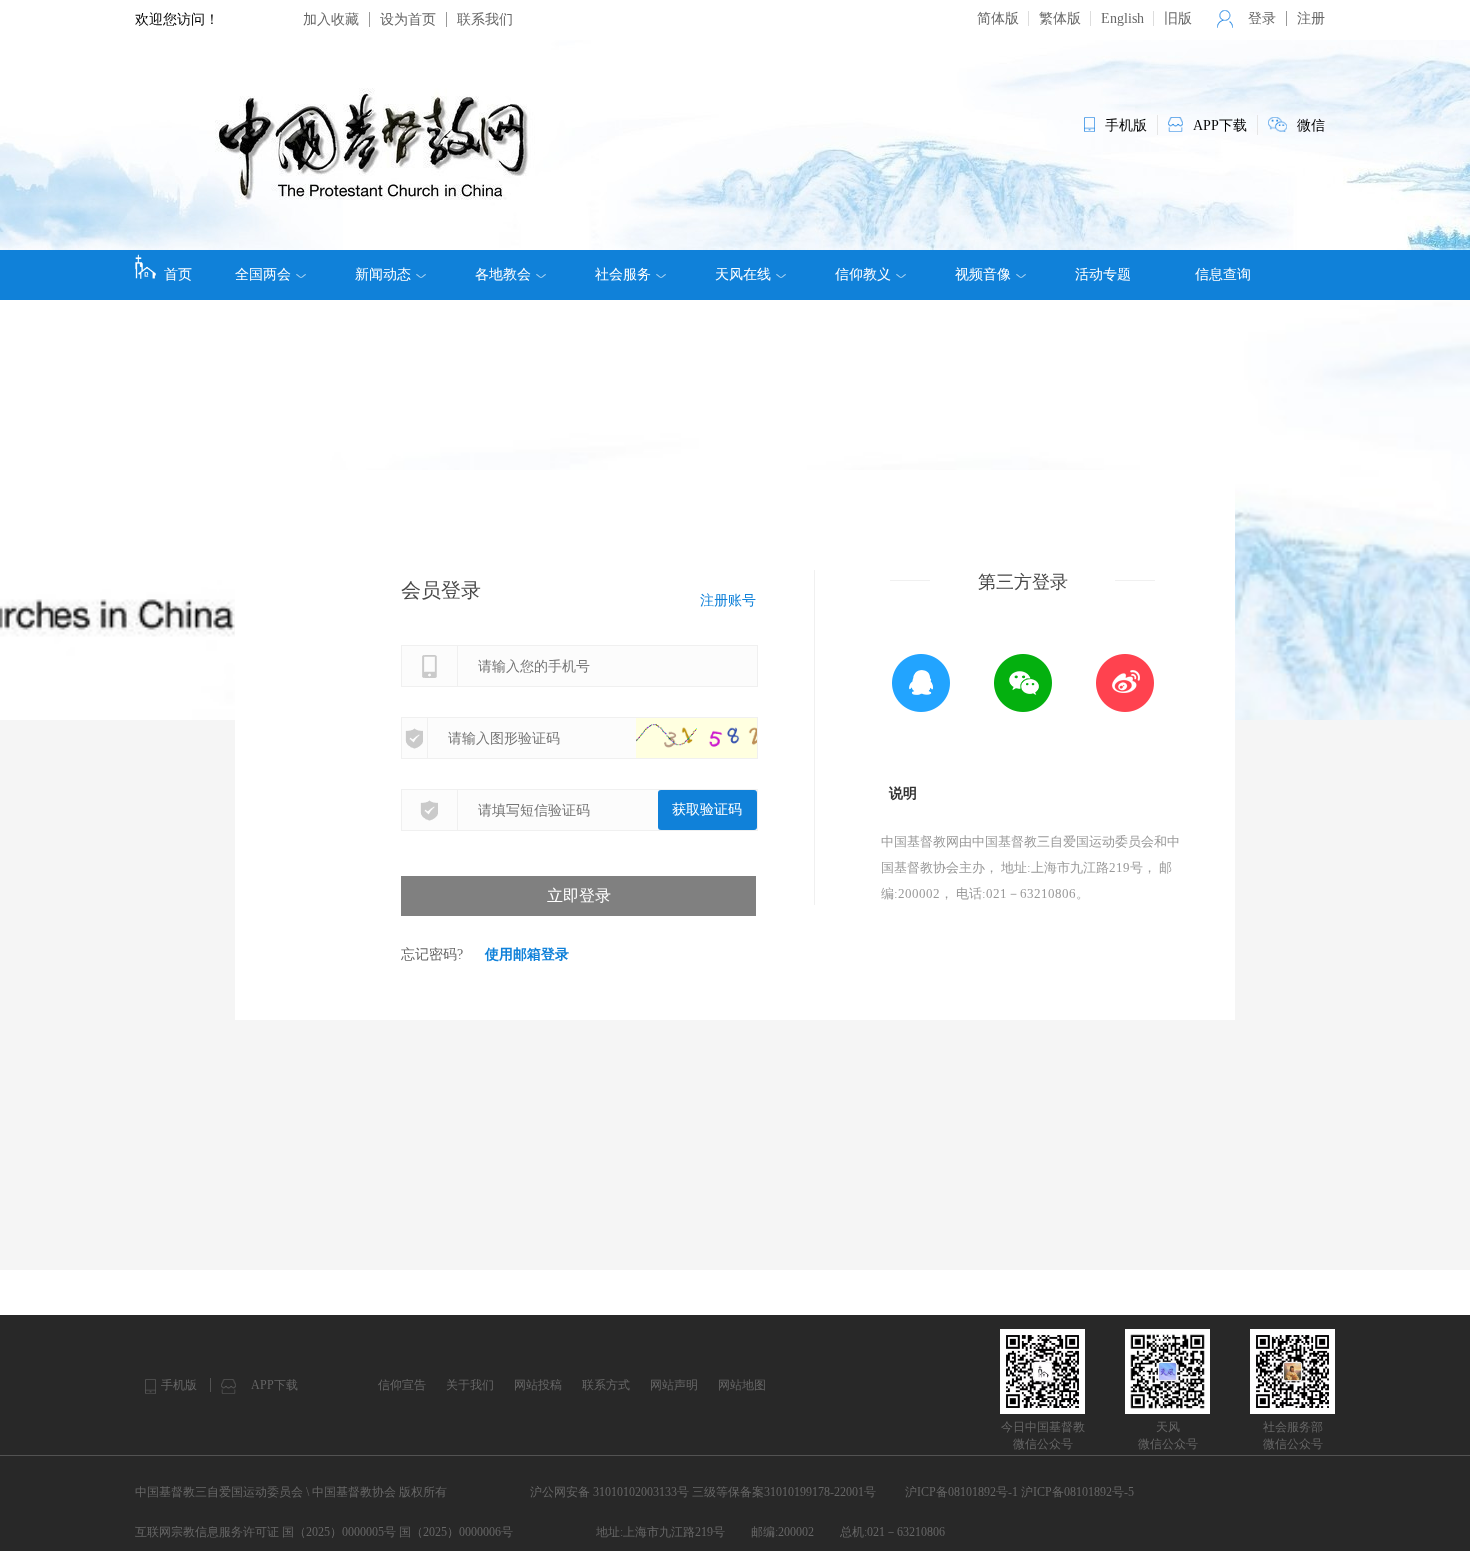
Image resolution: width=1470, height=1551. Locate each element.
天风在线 (743, 274)
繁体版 (1060, 18)
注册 (1311, 18)
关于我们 (470, 1385)
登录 (1262, 18)
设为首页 (408, 19)
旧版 (1178, 18)
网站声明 (674, 1385)
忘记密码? (432, 954)
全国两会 (263, 274)
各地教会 (503, 274)
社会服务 (623, 274)
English (1122, 18)
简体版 (998, 18)
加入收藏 (331, 19)
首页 (178, 274)
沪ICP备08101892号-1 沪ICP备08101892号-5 (1019, 1492)
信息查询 (1223, 274)
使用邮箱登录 (527, 954)
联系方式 (606, 1385)
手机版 (179, 1385)
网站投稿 (538, 1385)
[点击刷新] (716, 738)
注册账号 (728, 600)
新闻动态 (383, 274)
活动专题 (1103, 274)
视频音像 (983, 274)
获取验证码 (707, 809)
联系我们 (485, 19)
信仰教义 (863, 274)
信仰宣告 (402, 1385)
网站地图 (742, 1385)
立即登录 (579, 895)
